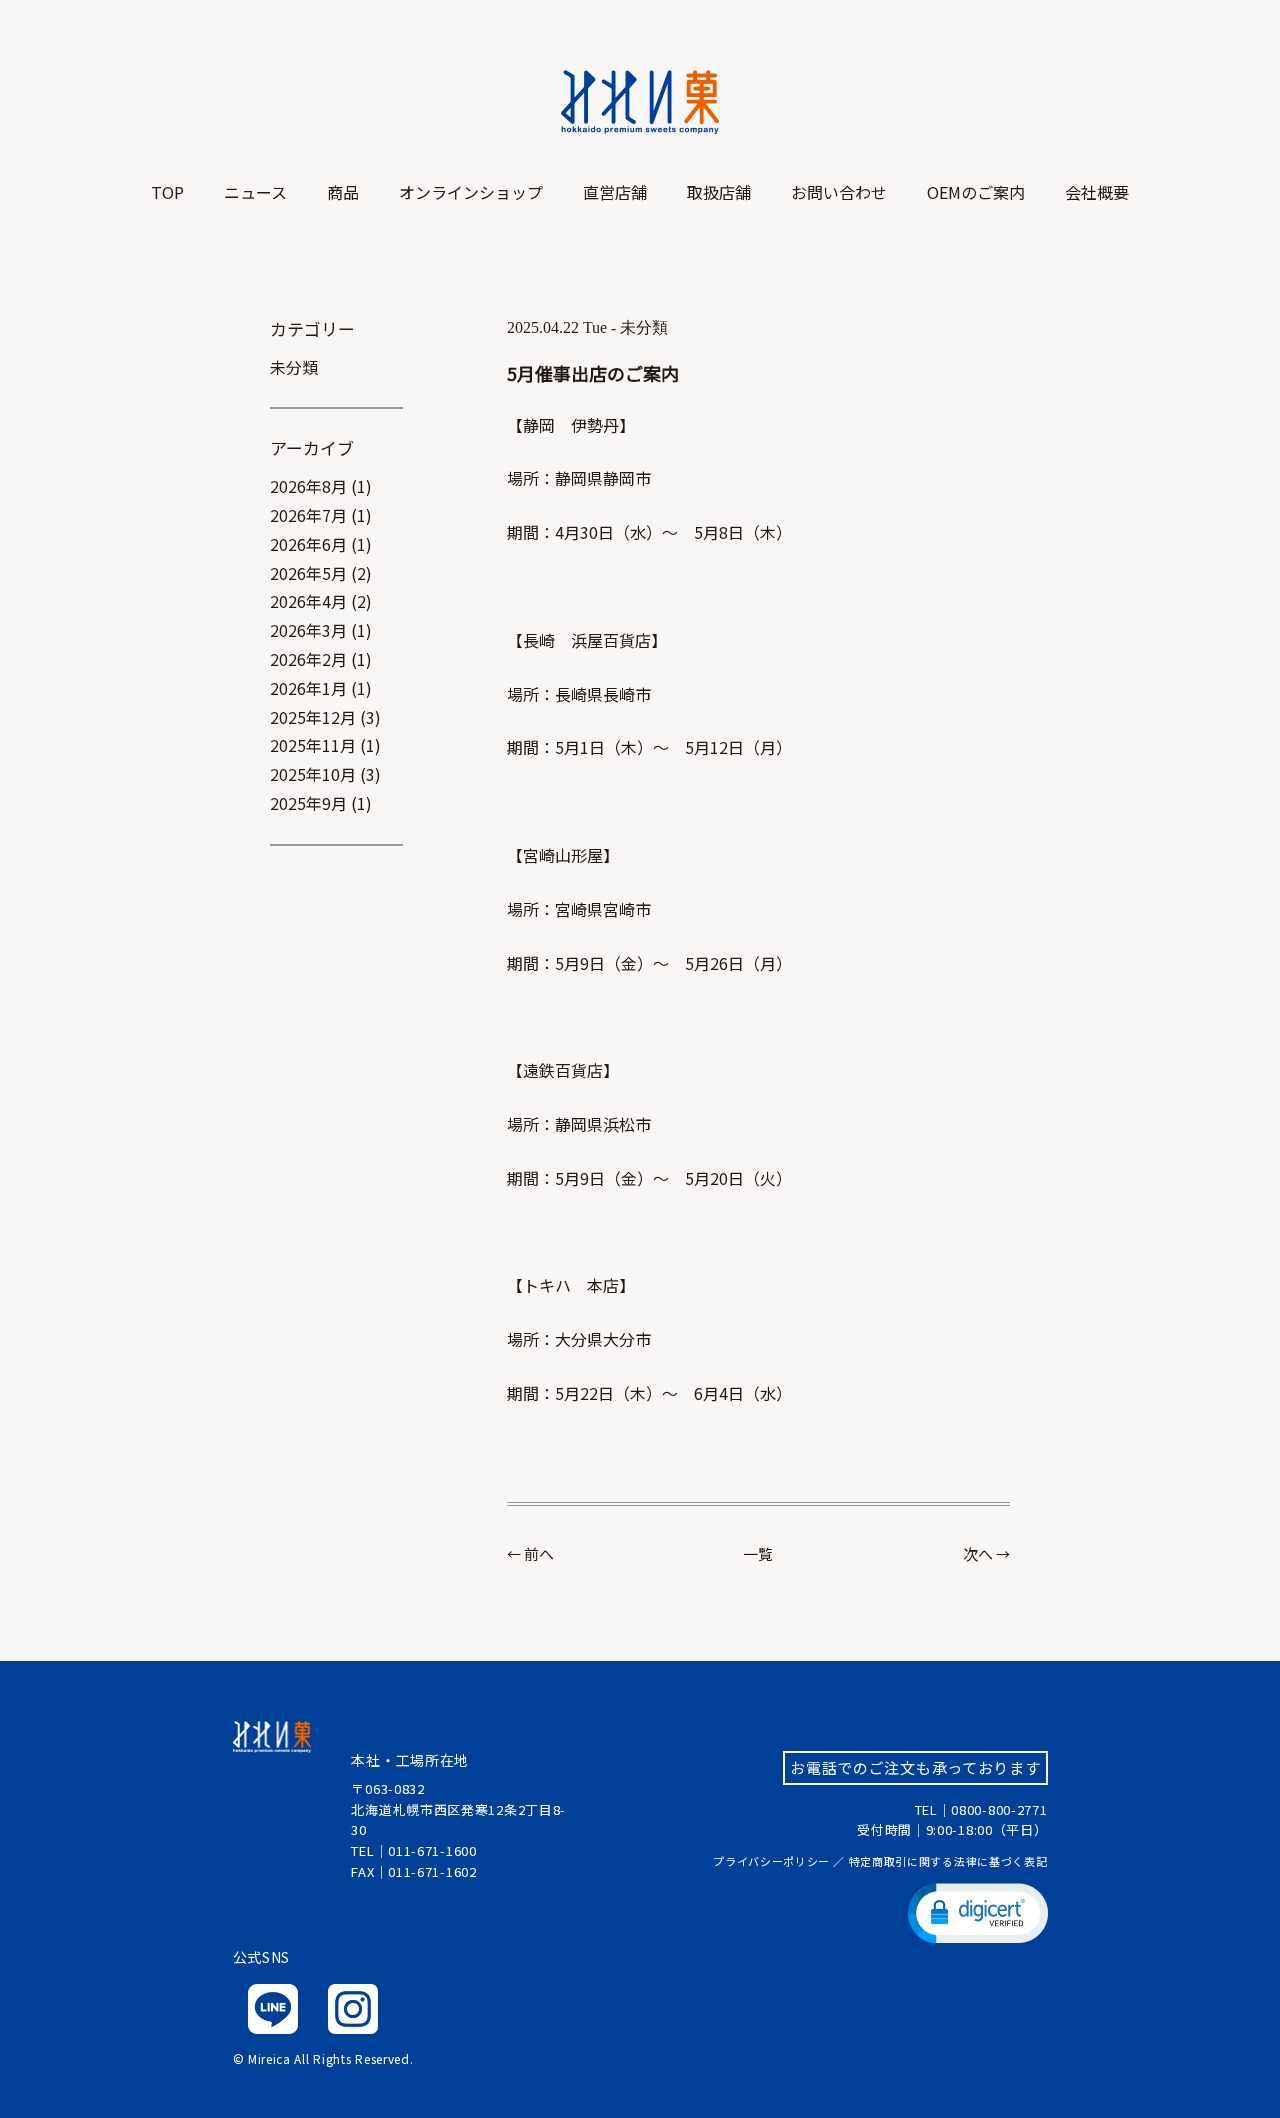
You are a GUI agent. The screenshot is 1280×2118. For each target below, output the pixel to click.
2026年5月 (308, 573)
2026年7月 (308, 515)
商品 (343, 192)
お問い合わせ (839, 192)
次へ (978, 1553)
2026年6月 (308, 544)
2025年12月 (313, 717)
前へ (539, 1553)
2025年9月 (308, 803)
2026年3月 (308, 630)
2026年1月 (308, 688)
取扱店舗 (719, 192)
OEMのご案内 (976, 192)
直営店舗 (615, 192)
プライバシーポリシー (771, 1861)
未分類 (294, 367)
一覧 (758, 1553)
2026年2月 (308, 659)
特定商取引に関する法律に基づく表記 (948, 1861)
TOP (167, 192)
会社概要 (1097, 192)
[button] (978, 1912)
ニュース (255, 192)
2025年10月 (313, 774)
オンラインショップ (471, 192)
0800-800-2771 (999, 1809)
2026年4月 (308, 601)
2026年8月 (308, 486)
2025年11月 (313, 745)
